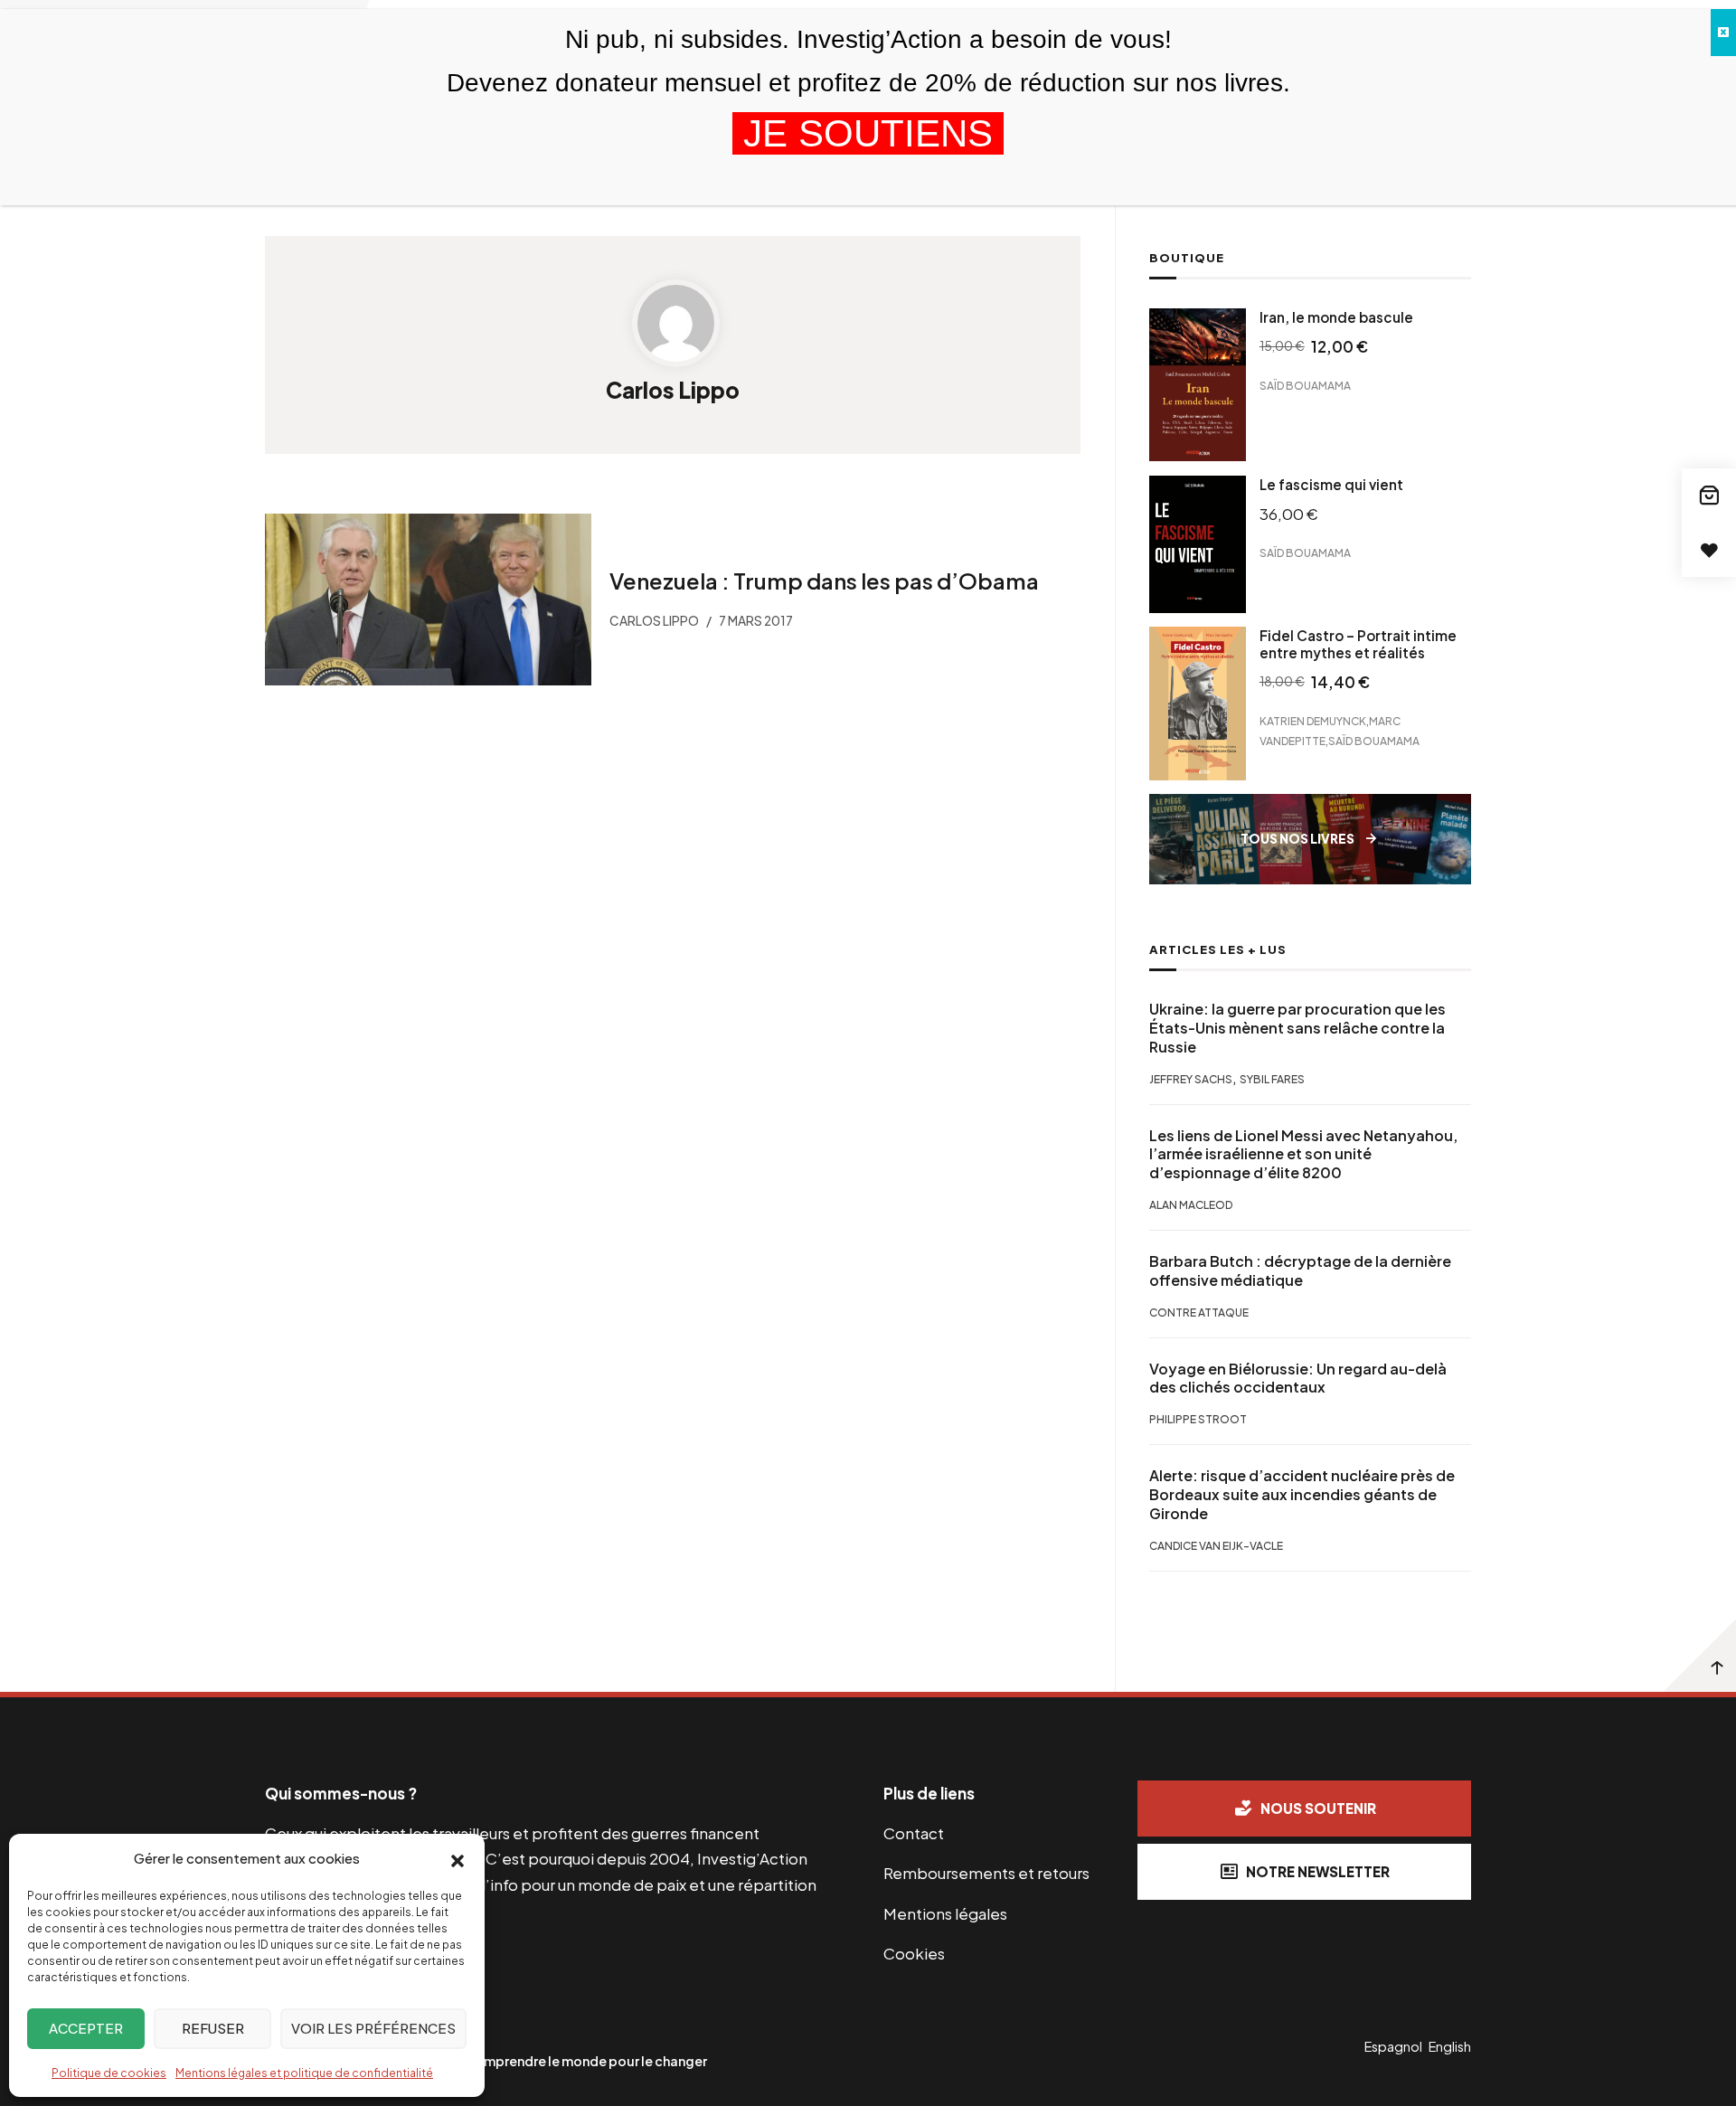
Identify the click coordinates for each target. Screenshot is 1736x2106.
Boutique (1187, 258)
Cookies (914, 1953)
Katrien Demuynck (1313, 720)
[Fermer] (1723, 33)
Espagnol (1393, 2046)
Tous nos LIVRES (1297, 839)
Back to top (1700, 1656)
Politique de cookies (109, 2073)
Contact (914, 1833)
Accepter (86, 2028)
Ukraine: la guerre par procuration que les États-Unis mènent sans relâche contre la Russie (1297, 1028)
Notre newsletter (1318, 1871)
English (1450, 2046)
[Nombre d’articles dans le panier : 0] (1709, 496)
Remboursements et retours (986, 1873)
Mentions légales (945, 1913)
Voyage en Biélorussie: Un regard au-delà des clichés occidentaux (1298, 1379)
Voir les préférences (373, 2028)
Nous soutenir (1318, 1808)
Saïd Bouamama (1305, 386)
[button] (458, 1859)
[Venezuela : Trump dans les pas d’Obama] (428, 600)
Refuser (213, 2028)
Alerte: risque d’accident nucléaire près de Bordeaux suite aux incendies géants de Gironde (1302, 1495)
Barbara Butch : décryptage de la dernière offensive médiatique (1300, 1271)
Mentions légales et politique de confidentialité (304, 2073)
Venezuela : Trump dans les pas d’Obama (823, 581)
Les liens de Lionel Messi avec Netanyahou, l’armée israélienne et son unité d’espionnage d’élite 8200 (1303, 1155)
